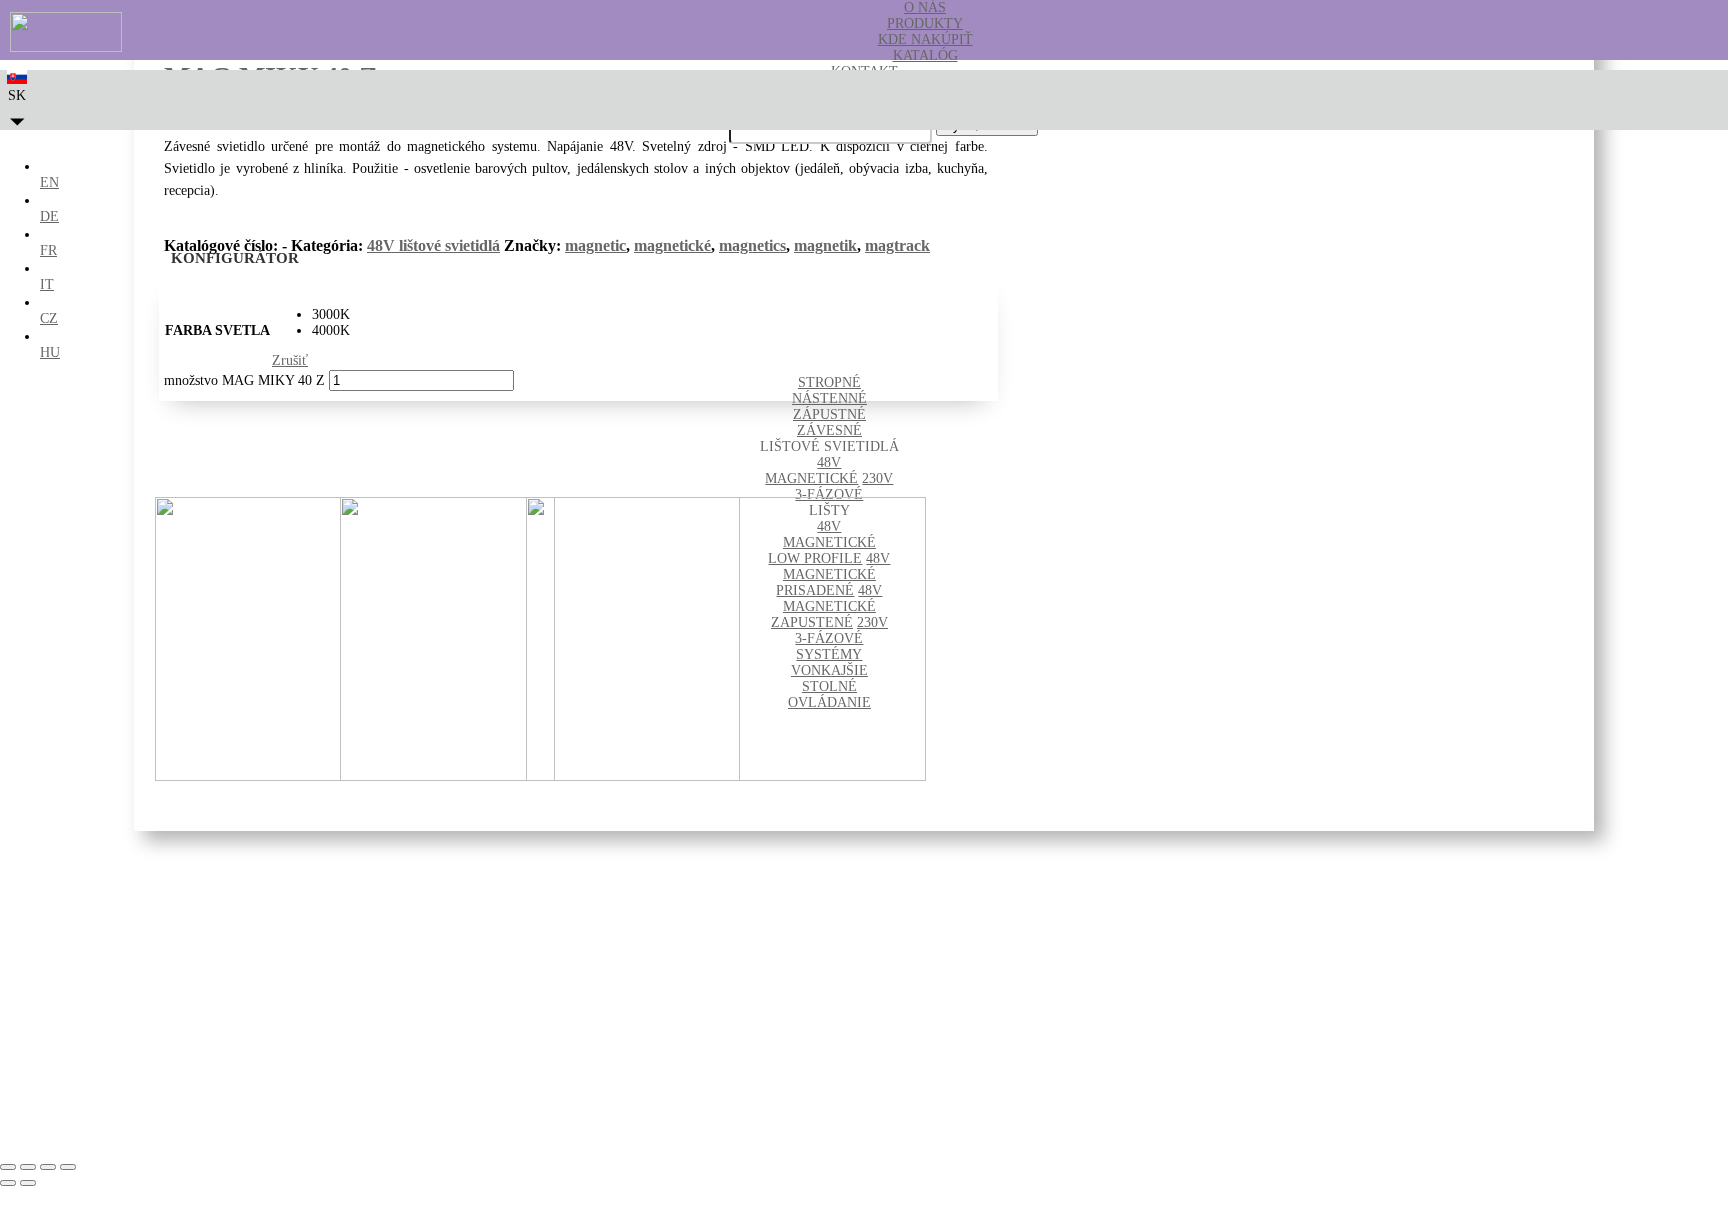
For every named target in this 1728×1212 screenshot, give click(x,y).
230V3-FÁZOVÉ (844, 486)
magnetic (595, 245)
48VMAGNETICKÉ (811, 470)
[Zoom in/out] (8, 1167)
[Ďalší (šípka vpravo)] (28, 1183)
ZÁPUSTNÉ (829, 414)
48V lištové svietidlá (433, 245)
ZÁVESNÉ (829, 430)
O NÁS (925, 7)
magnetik (825, 245)
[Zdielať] (48, 1167)
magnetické (672, 245)
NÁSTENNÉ (829, 398)
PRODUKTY (925, 23)
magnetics (752, 245)
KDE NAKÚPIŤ (925, 39)
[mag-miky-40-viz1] (726, 776)
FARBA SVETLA (217, 330)
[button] (17, 106)
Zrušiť (290, 360)
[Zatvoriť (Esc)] (68, 1167)
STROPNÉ (829, 382)
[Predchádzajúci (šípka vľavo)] (8, 1183)
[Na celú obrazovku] (28, 1167)
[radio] (331, 315)
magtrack (897, 245)
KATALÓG (925, 55)
